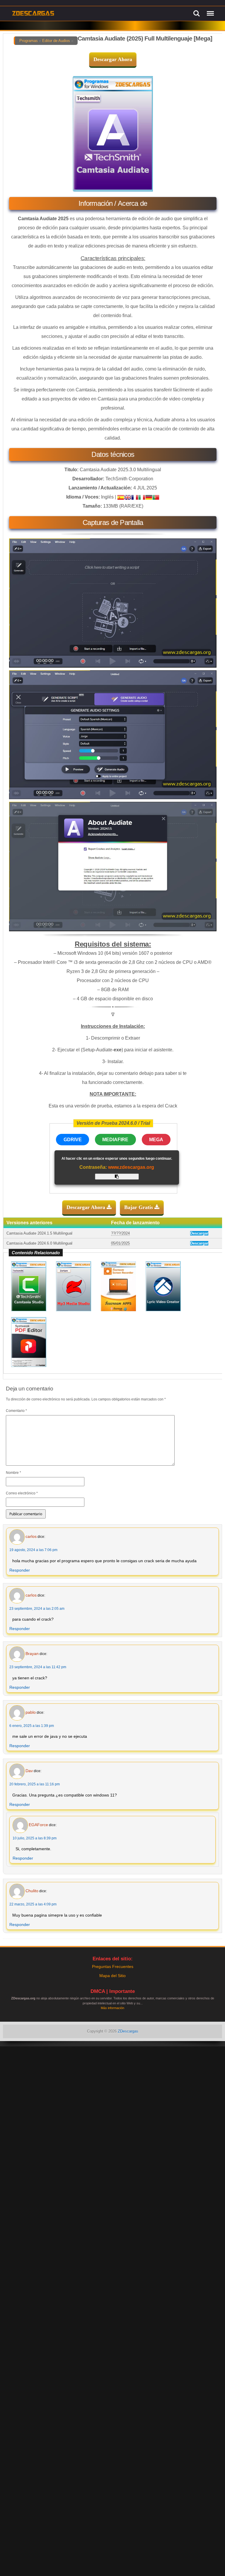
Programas (29, 41)
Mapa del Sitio (112, 1976)
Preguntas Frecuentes (113, 1966)
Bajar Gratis (139, 1207)
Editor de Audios (56, 41)
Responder (20, 1570)
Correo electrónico (22, 1493)
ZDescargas (128, 2031)
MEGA (156, 1140)
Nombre (13, 1473)
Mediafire (115, 1140)
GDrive (73, 1140)
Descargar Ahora (113, 59)
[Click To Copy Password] (117, 1177)
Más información (112, 2008)
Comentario (16, 1411)
